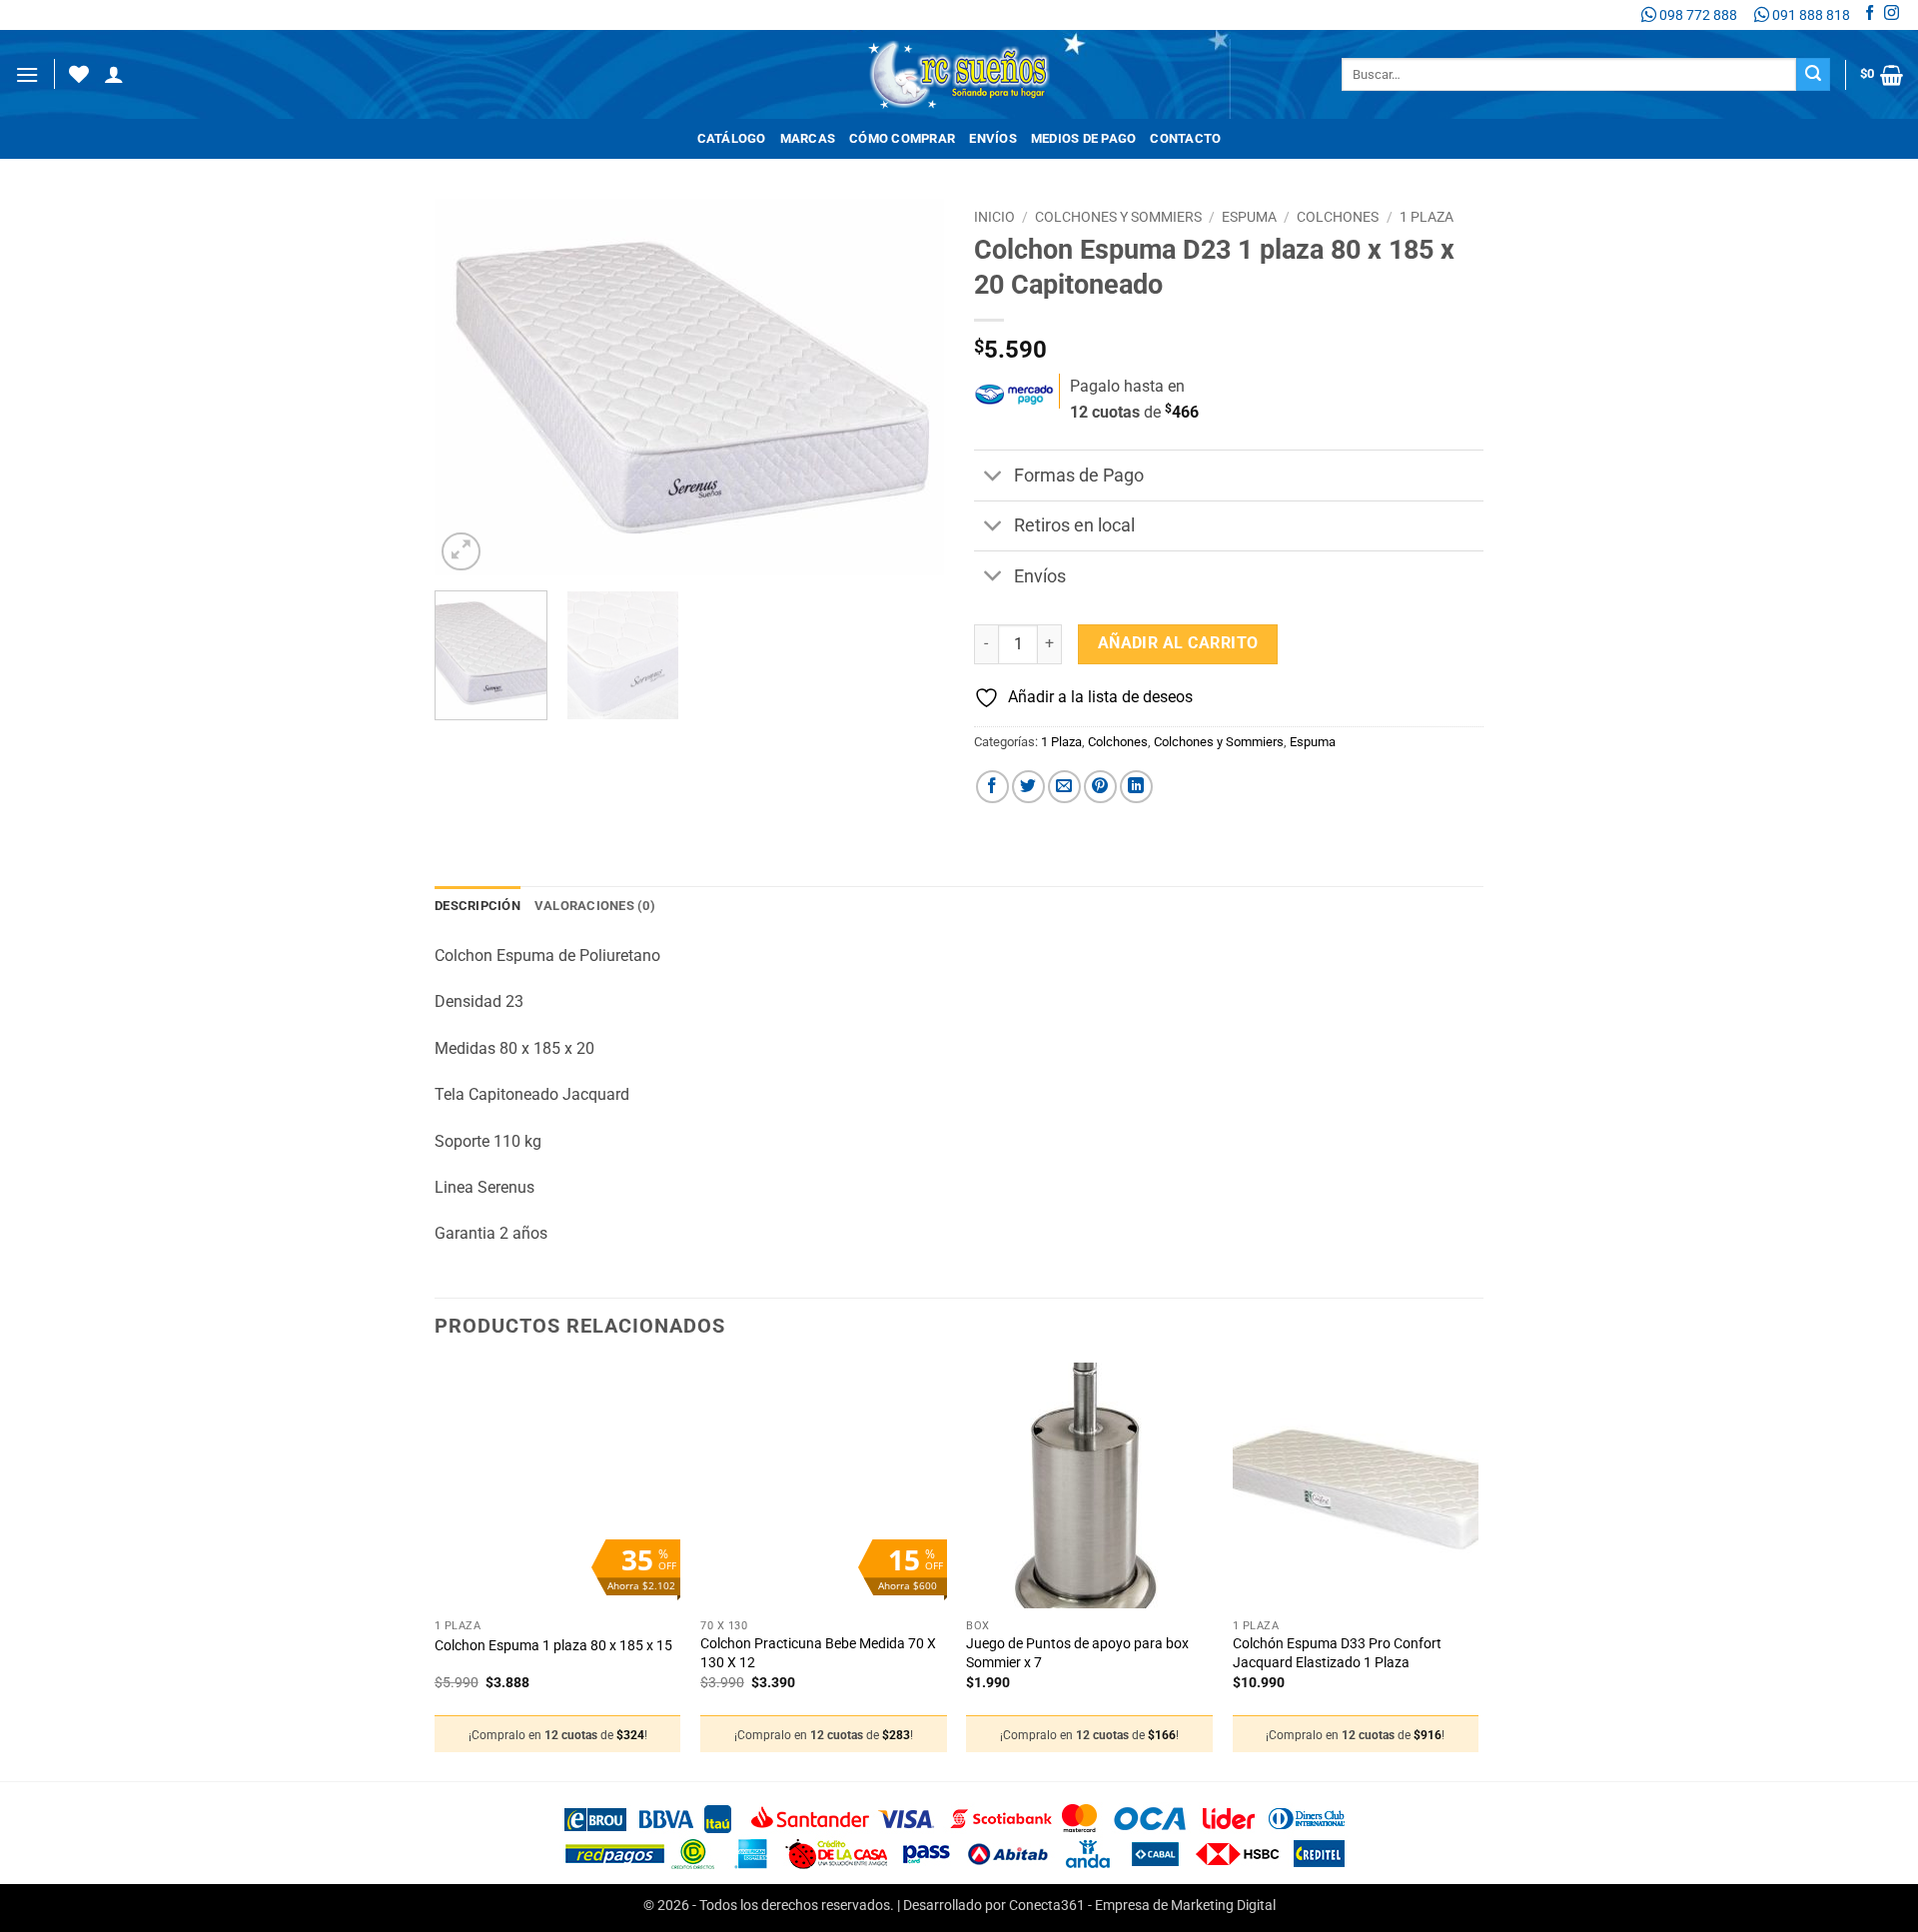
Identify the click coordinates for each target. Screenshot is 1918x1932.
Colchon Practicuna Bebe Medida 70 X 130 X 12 (818, 1653)
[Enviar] (1813, 75)
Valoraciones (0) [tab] (595, 906)
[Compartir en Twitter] (1028, 787)
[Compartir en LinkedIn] (1136, 787)
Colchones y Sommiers (1118, 217)
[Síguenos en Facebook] (1870, 15)
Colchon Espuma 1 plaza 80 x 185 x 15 (553, 1646)
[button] (27, 74)
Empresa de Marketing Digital (1185, 1906)
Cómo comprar (902, 138)
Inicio (994, 217)
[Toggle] (993, 478)
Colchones (1338, 217)
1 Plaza (1427, 217)
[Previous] (470, 387)
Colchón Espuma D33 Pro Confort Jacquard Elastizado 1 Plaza (1337, 1653)
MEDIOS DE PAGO (1084, 138)
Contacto (1185, 138)
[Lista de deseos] (79, 74)
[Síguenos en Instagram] (1892, 15)
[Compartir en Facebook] (992, 787)
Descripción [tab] (478, 906)
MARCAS (808, 138)
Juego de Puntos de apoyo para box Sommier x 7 (1077, 1653)
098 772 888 (1697, 15)
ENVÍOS (993, 138)
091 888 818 (1810, 15)
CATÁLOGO (732, 138)
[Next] (909, 387)
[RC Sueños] (959, 74)
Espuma (1249, 217)
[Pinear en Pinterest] (1100, 787)
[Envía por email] (1064, 787)
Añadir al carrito (1178, 643)
